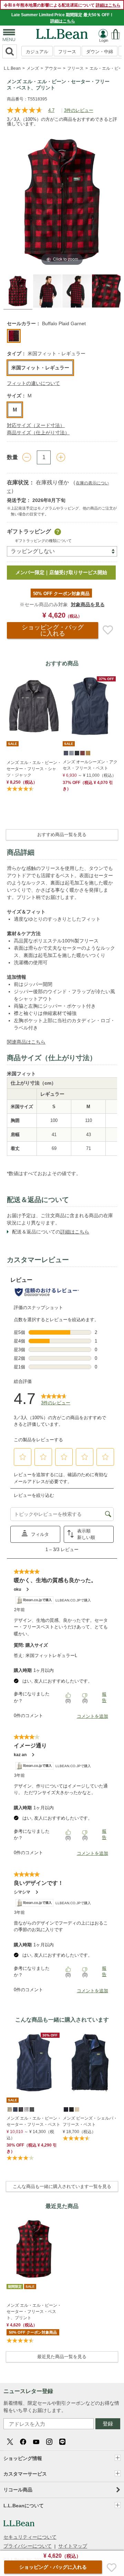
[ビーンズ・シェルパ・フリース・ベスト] (90, 2062)
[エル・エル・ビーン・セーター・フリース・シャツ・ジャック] (34, 706)
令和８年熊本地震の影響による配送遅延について (62, 5)
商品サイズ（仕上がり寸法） (38, 433)
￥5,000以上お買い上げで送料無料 (69, 572)
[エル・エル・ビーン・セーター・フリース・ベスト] (34, 2062)
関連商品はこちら (26, 1042)
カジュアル (37, 52)
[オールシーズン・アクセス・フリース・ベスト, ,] (65, 753)
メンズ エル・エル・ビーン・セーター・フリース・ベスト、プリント (34, 2312)
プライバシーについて (28, 2546)
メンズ (33, 68)
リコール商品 (18, 2490)
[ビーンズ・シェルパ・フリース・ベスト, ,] (65, 2109)
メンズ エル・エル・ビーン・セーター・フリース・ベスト (34, 2121)
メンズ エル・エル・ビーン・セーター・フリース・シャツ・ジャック (34, 769)
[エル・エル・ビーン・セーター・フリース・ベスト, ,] (9, 2109)
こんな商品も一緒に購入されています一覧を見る (62, 2186)
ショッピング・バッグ (53, 630)
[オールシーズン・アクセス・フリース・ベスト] (90, 706)
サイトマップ (73, 2546)
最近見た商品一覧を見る (62, 2357)
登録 (108, 2424)
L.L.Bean (12, 68)
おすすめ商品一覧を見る (62, 835)
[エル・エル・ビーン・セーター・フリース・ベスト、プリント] (34, 2249)
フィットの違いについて (33, 383)
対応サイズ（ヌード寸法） (36, 425)
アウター (53, 68)
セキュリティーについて (30, 2537)
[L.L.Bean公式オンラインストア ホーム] (62, 32)
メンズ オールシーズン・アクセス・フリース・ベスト (90, 765)
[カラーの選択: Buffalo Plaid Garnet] (14, 336)
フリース (67, 52)
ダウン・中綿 (100, 52)
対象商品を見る (88, 604)
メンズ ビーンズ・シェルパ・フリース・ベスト (90, 2121)
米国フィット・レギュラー (40, 368)
